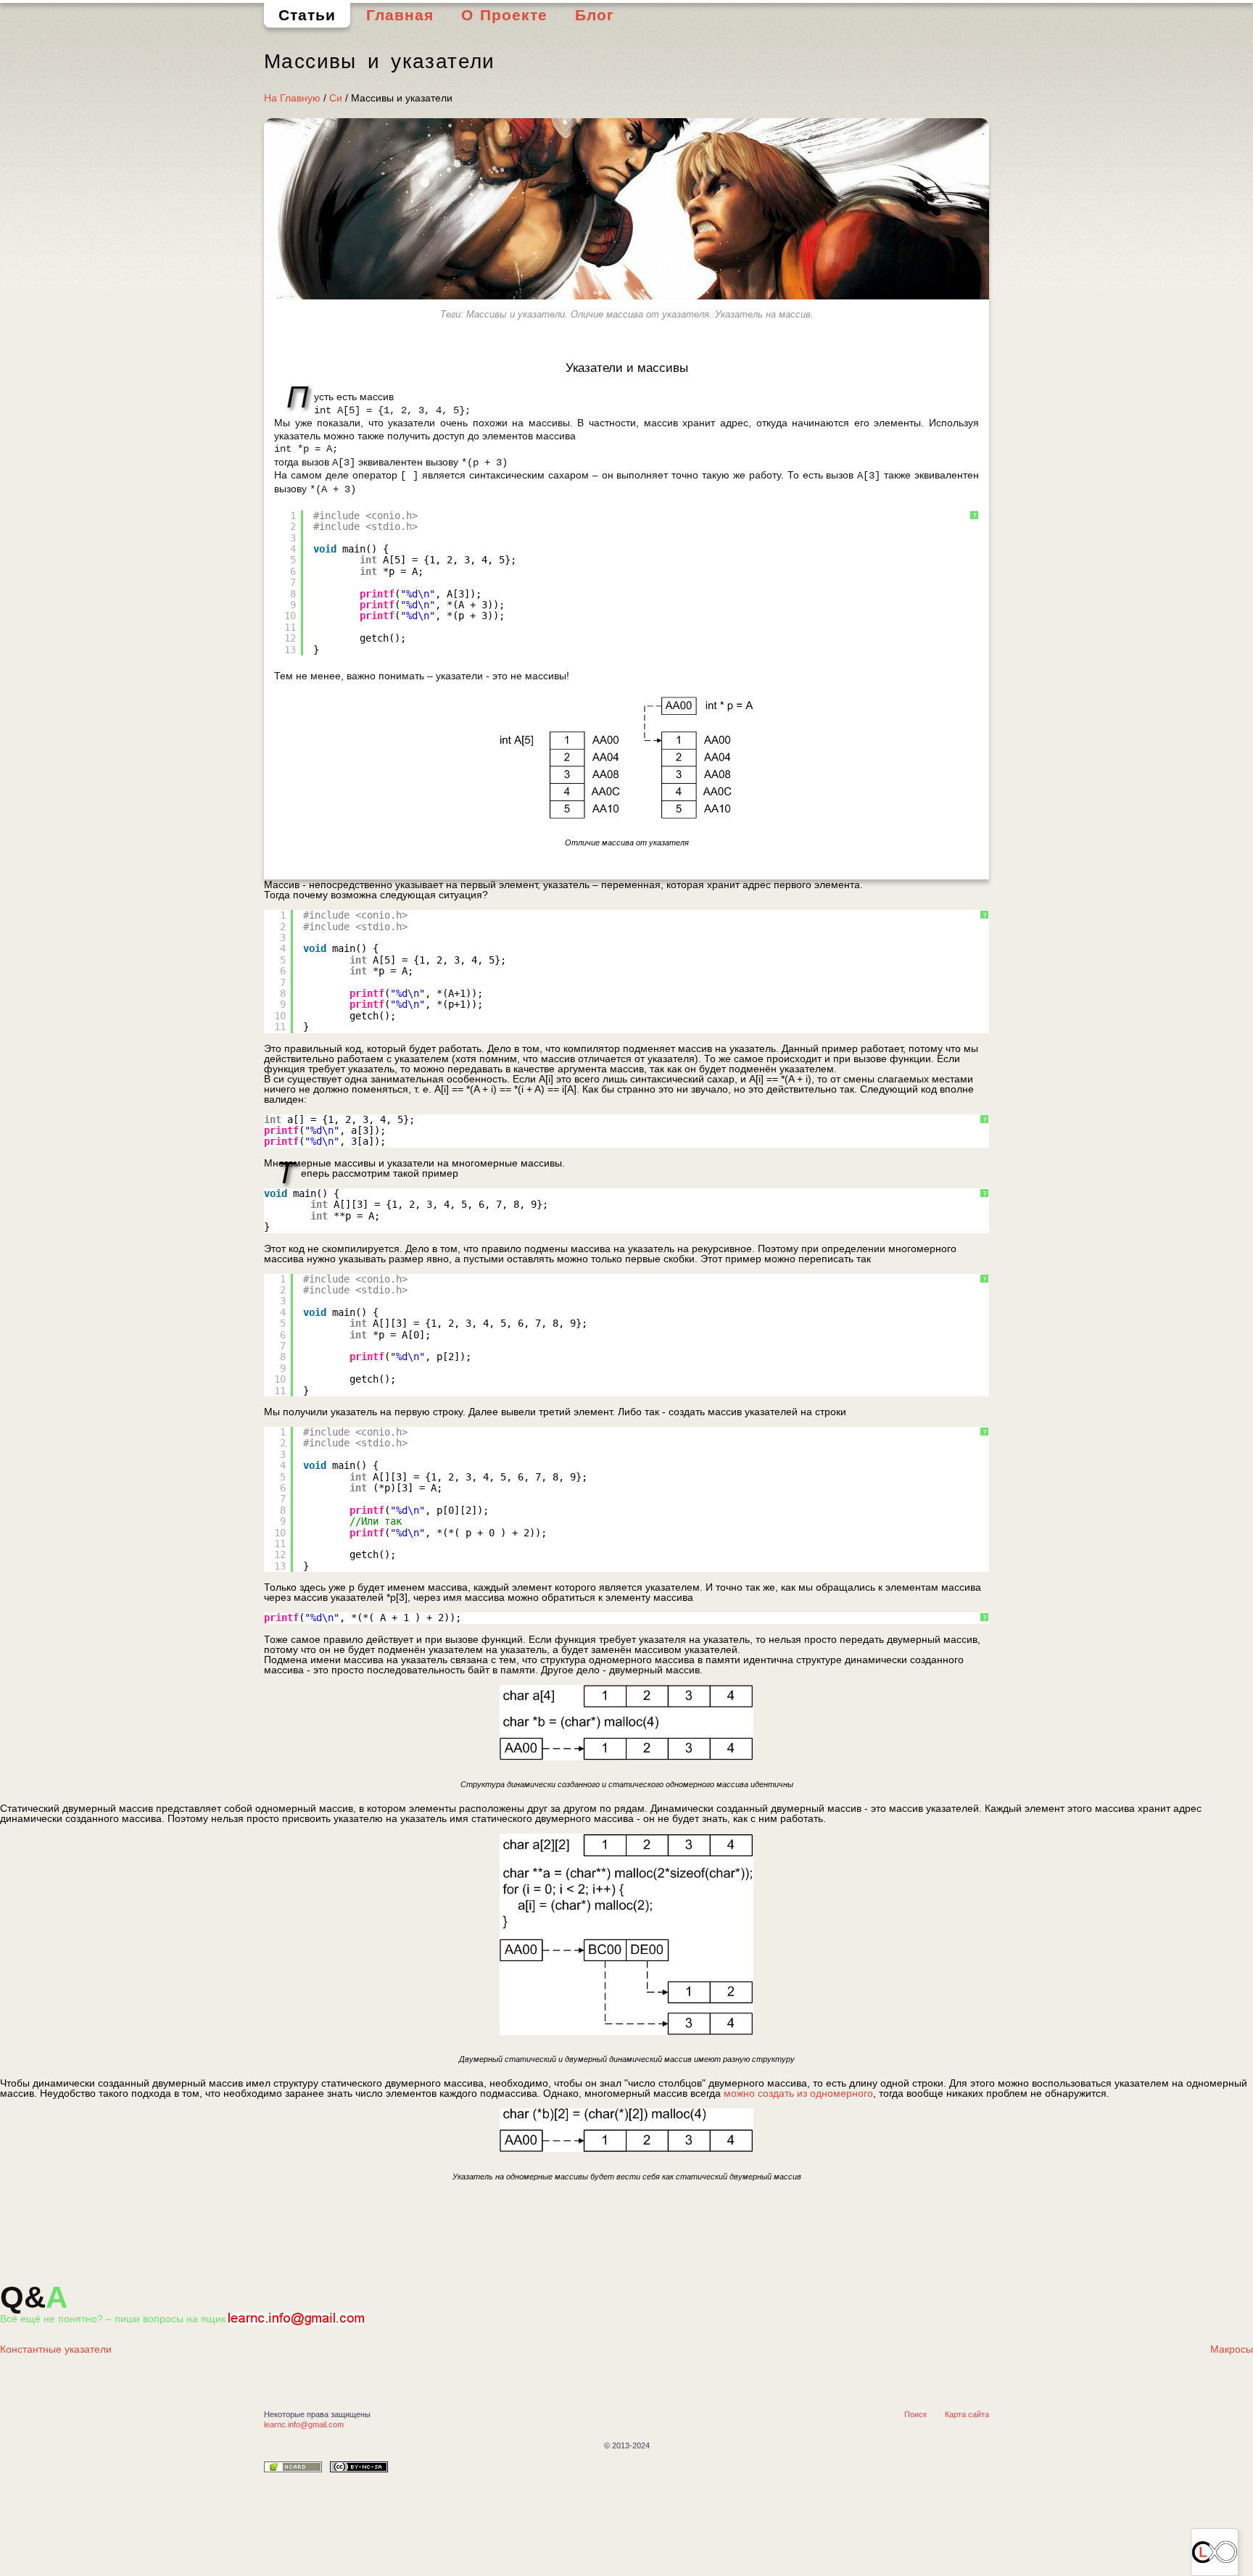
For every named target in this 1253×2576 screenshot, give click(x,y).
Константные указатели (56, 2349)
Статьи (307, 15)
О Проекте (505, 15)
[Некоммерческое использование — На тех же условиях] (359, 2469)
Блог (595, 15)
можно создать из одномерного (798, 2093)
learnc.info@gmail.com (304, 2424)
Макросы (1232, 2349)
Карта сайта (967, 2414)
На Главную (292, 98)
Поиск (915, 2414)
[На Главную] (1215, 2552)
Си (336, 98)
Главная (400, 15)
